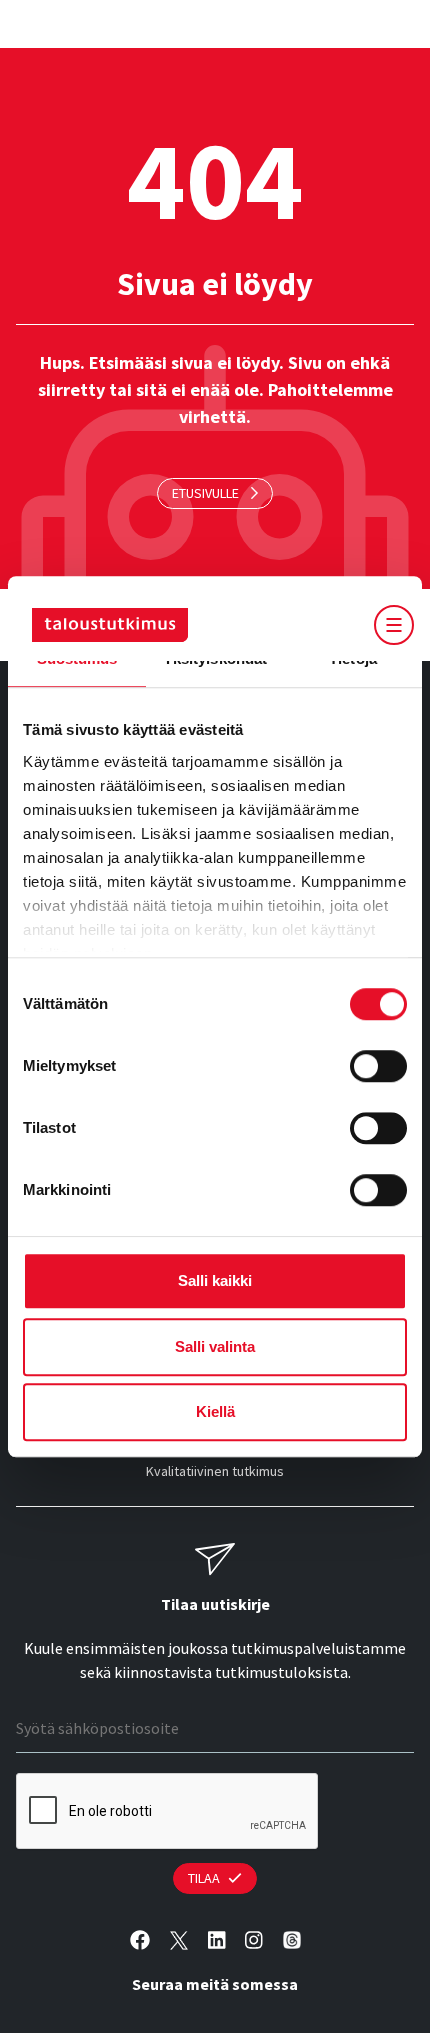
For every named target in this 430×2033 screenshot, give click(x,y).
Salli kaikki (215, 1280)
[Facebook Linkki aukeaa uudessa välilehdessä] (140, 1941)
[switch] (378, 1066)
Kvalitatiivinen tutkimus (215, 1471)
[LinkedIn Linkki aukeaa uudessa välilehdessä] (217, 1941)
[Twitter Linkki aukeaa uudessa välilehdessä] (179, 1941)
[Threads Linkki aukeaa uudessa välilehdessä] (292, 1941)
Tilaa (204, 1878)
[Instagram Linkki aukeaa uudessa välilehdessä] (254, 1941)
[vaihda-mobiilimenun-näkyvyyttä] (394, 625)
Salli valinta (215, 1346)
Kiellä (215, 1411)
